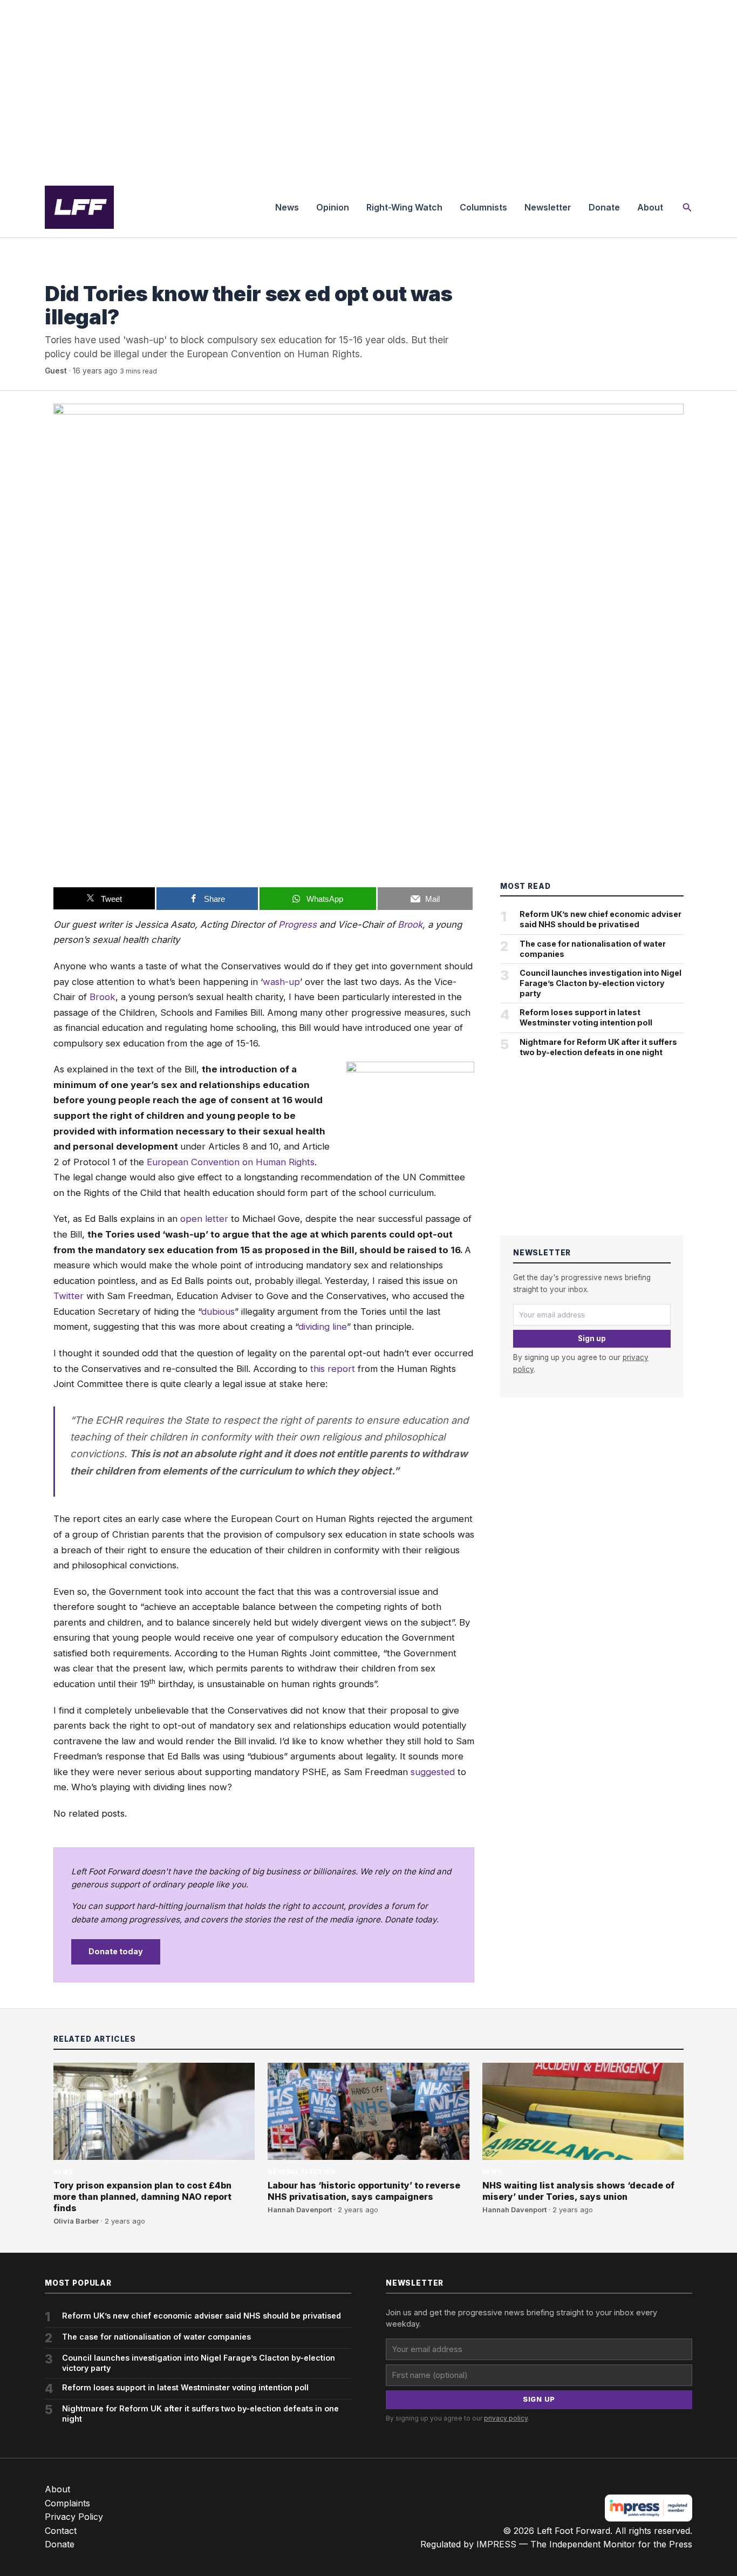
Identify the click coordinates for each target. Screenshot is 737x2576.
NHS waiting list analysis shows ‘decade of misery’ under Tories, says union (578, 2191)
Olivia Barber (76, 2221)
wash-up (281, 982)
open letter (204, 1219)
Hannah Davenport (300, 2210)
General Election (301, 2172)
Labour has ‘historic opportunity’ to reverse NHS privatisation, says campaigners (364, 2191)
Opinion (333, 207)
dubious (218, 1311)
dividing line (323, 1327)
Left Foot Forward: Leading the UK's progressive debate (79, 207)
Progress (298, 925)
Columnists (483, 207)
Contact (61, 2531)
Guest (56, 371)
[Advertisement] (368, 89)
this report (333, 1369)
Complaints (67, 2503)
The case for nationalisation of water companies (593, 949)
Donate (604, 207)
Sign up (592, 1338)
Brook (410, 925)
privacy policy (506, 2418)
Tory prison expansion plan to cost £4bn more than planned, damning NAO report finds (142, 2197)
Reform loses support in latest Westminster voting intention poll (586, 1017)
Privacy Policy (74, 2517)
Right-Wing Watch (404, 207)
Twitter (69, 1296)
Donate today (116, 1951)
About (650, 207)
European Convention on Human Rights (231, 1162)
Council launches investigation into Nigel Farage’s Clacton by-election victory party (600, 983)
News (287, 207)
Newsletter (548, 207)
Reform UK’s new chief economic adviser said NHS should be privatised (600, 919)
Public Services (75, 272)
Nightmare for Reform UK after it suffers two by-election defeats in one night (598, 1047)
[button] (687, 208)
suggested (433, 1772)
